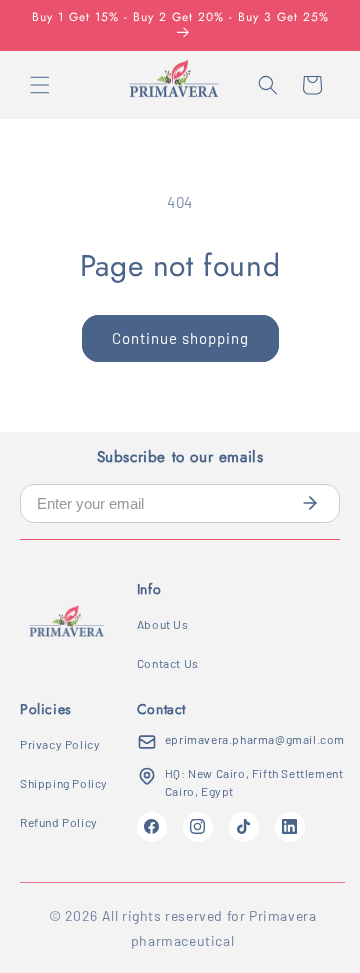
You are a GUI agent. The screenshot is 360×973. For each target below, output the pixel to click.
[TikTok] (244, 827)
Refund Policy (59, 822)
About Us (163, 624)
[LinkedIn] (290, 827)
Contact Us (168, 663)
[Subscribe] (310, 503)
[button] (40, 85)
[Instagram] (198, 827)
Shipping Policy (64, 783)
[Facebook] (152, 827)
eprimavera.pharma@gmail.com (255, 739)
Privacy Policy (60, 744)
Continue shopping (180, 338)
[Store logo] (66, 626)
